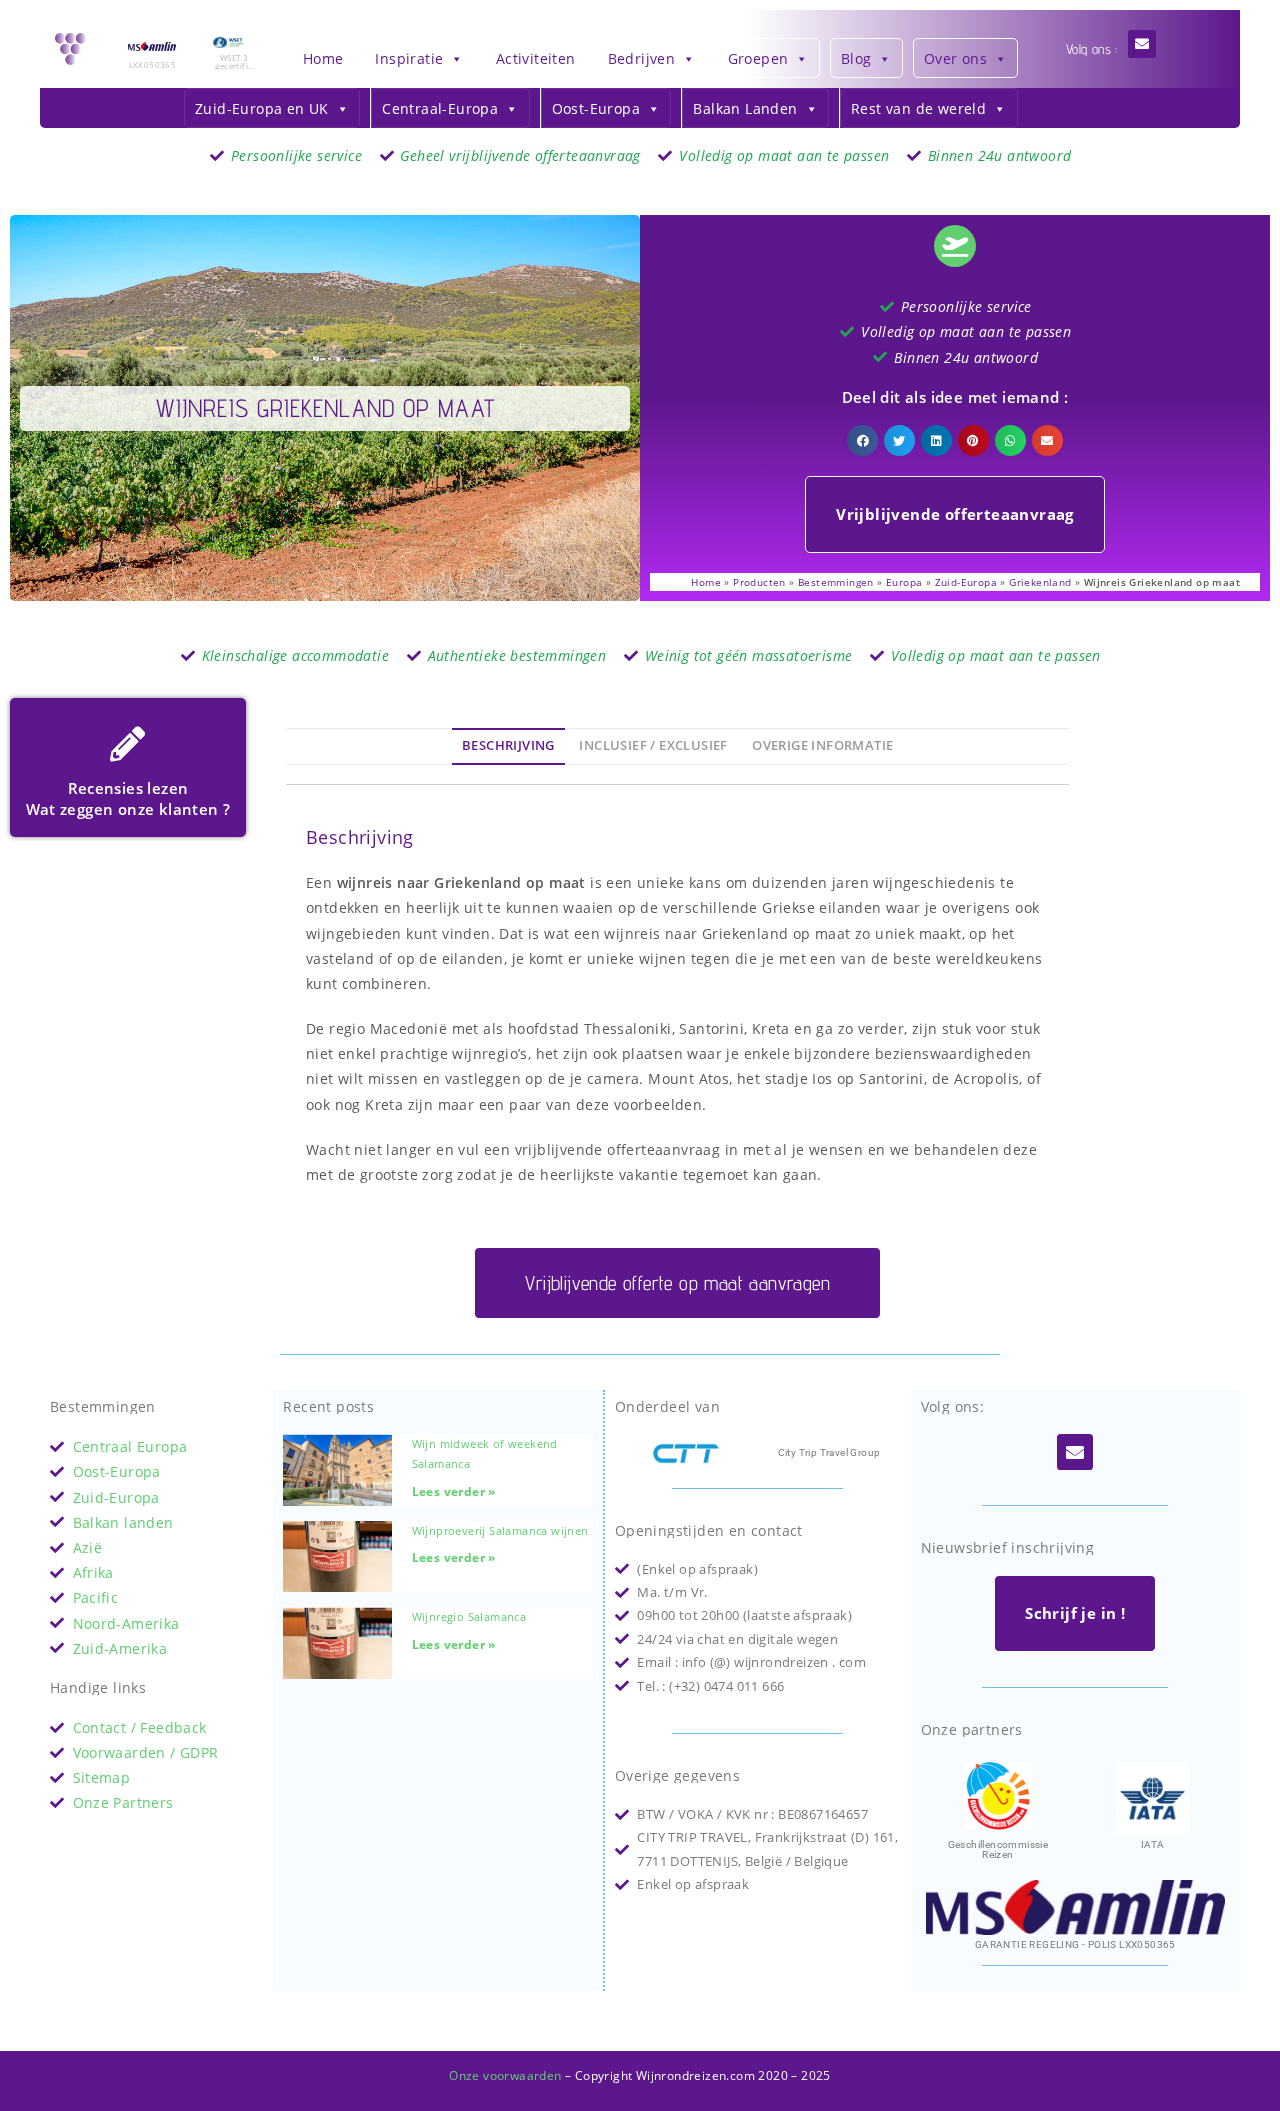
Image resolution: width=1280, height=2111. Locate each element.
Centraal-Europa (440, 108)
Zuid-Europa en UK (262, 108)
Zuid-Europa (966, 582)
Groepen (758, 58)
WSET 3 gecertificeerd (233, 65)
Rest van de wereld (918, 108)
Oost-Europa (596, 108)
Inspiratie (409, 58)
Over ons (955, 58)
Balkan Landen (745, 108)
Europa (904, 582)
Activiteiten (536, 58)
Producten (759, 582)
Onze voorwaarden (505, 2075)
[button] (863, 441)
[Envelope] (1142, 44)
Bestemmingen (836, 582)
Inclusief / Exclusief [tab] (653, 745)
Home (323, 58)
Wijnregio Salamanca (469, 1616)
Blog (856, 58)
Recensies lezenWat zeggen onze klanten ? (128, 798)
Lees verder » (454, 1491)
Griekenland (1040, 582)
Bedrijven (642, 58)
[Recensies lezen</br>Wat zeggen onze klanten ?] (128, 743)
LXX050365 (153, 64)
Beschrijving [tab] (508, 745)
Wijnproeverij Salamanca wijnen (500, 1530)
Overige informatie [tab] (822, 745)
